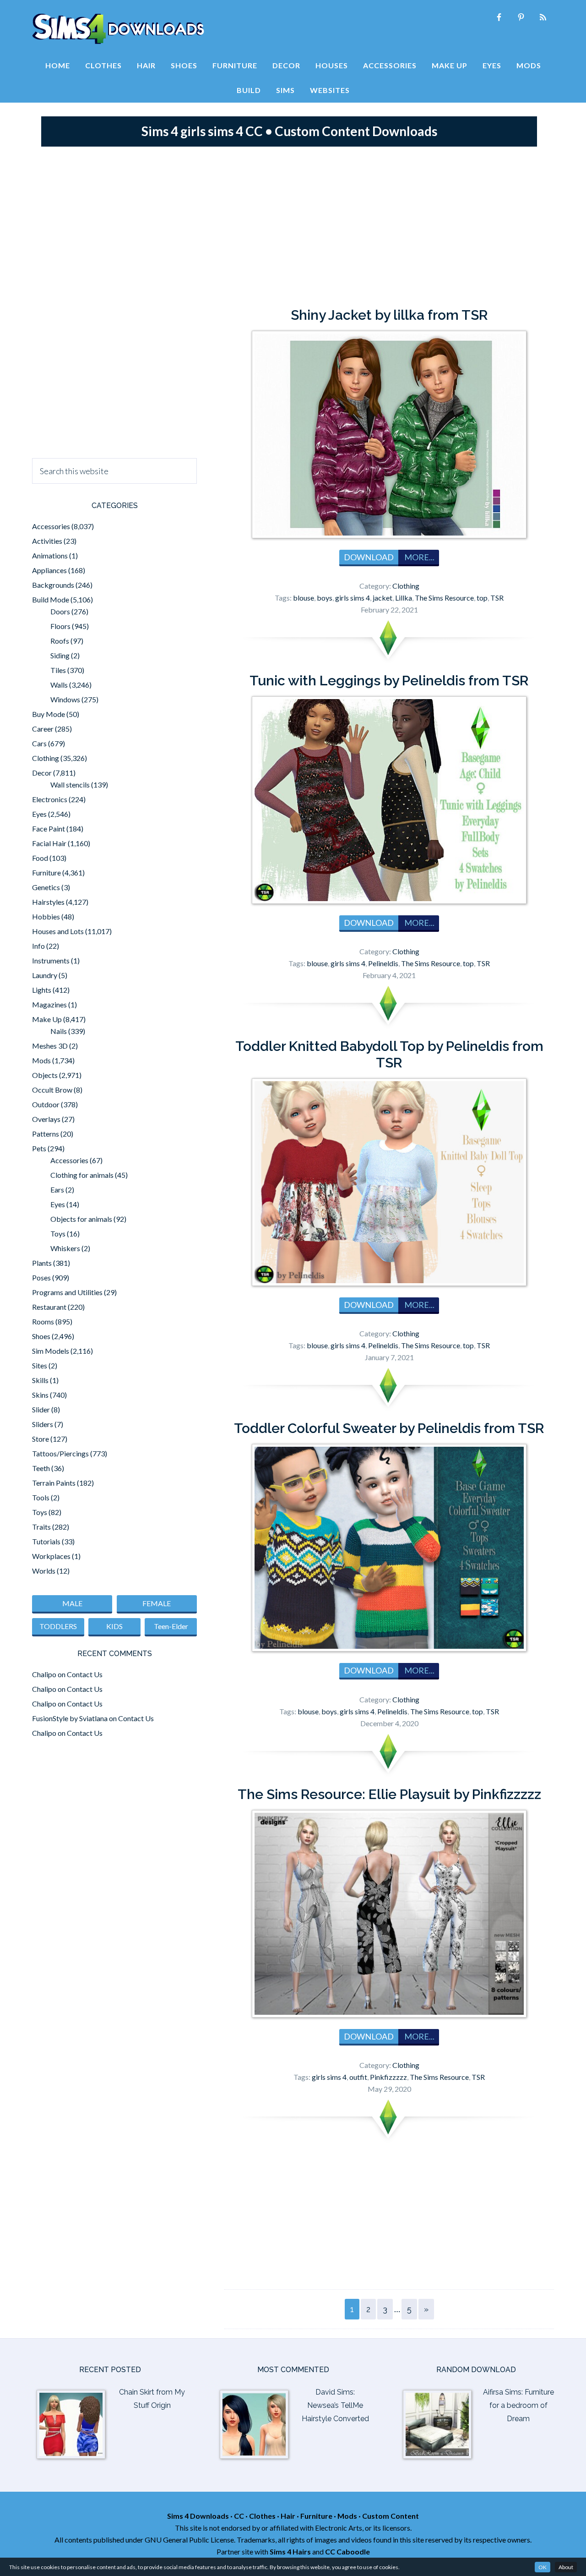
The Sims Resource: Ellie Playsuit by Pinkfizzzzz (389, 1794)
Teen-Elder (171, 1626)
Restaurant (49, 1307)
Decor (42, 773)
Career (43, 729)
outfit (358, 2077)
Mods (41, 1060)
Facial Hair (49, 843)
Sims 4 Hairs (290, 2551)
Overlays (46, 1119)
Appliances (49, 570)
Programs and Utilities (67, 1292)
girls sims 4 (353, 598)
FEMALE (157, 1603)
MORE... (419, 557)
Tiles (58, 670)
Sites (40, 1365)
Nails (59, 1031)
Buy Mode (49, 714)
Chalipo (44, 1674)
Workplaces (51, 1556)
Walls (59, 685)
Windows (65, 699)
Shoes (41, 1336)
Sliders (43, 1424)
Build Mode (51, 599)
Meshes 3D (50, 1046)
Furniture (46, 872)
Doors (60, 611)
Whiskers (65, 1248)
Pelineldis (383, 963)
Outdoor (46, 1104)
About (566, 2567)
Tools (41, 1497)
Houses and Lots (58, 931)
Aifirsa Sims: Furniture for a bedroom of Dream (518, 2405)
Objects (45, 1075)
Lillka (404, 598)
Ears (57, 1190)
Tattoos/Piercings (60, 1453)
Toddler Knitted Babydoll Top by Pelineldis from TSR (389, 1054)
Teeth (41, 1468)
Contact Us (85, 1674)
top (482, 598)
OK (543, 2567)
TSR (497, 598)
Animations (50, 555)
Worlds (44, 1571)
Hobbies (46, 916)
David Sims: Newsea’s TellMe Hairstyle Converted (335, 2405)
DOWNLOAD (369, 557)
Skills (40, 1380)
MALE (72, 1603)
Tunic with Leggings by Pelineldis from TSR (389, 681)
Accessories (51, 526)
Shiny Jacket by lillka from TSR (389, 315)
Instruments (51, 960)
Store (41, 1439)
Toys (58, 1233)
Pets (39, 1148)
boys (325, 598)
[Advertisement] (293, 224)
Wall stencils (70, 785)
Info (38, 946)
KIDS (114, 1626)
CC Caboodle (347, 2551)
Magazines (49, 1004)
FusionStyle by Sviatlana (70, 1718)
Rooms (43, 1321)
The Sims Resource (444, 598)
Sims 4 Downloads (118, 29)
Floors (60, 626)
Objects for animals (81, 1219)
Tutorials (46, 1541)
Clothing (406, 586)
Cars (39, 743)
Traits (41, 1527)
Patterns (46, 1134)
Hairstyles (48, 902)
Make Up (47, 1019)
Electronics (50, 799)
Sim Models (51, 1351)
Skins (40, 1395)
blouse (304, 598)
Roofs (60, 641)
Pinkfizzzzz (388, 2077)
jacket (383, 598)
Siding (60, 655)
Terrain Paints (54, 1483)
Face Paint (49, 829)
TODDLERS (58, 1626)
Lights (42, 990)
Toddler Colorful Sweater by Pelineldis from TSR (389, 1428)
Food (40, 858)
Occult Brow (52, 1090)
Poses (41, 1277)
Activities (47, 541)
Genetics (46, 887)
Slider (41, 1409)
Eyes (39, 814)
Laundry (45, 975)
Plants (42, 1263)
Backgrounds (53, 585)
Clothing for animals (82, 1175)
